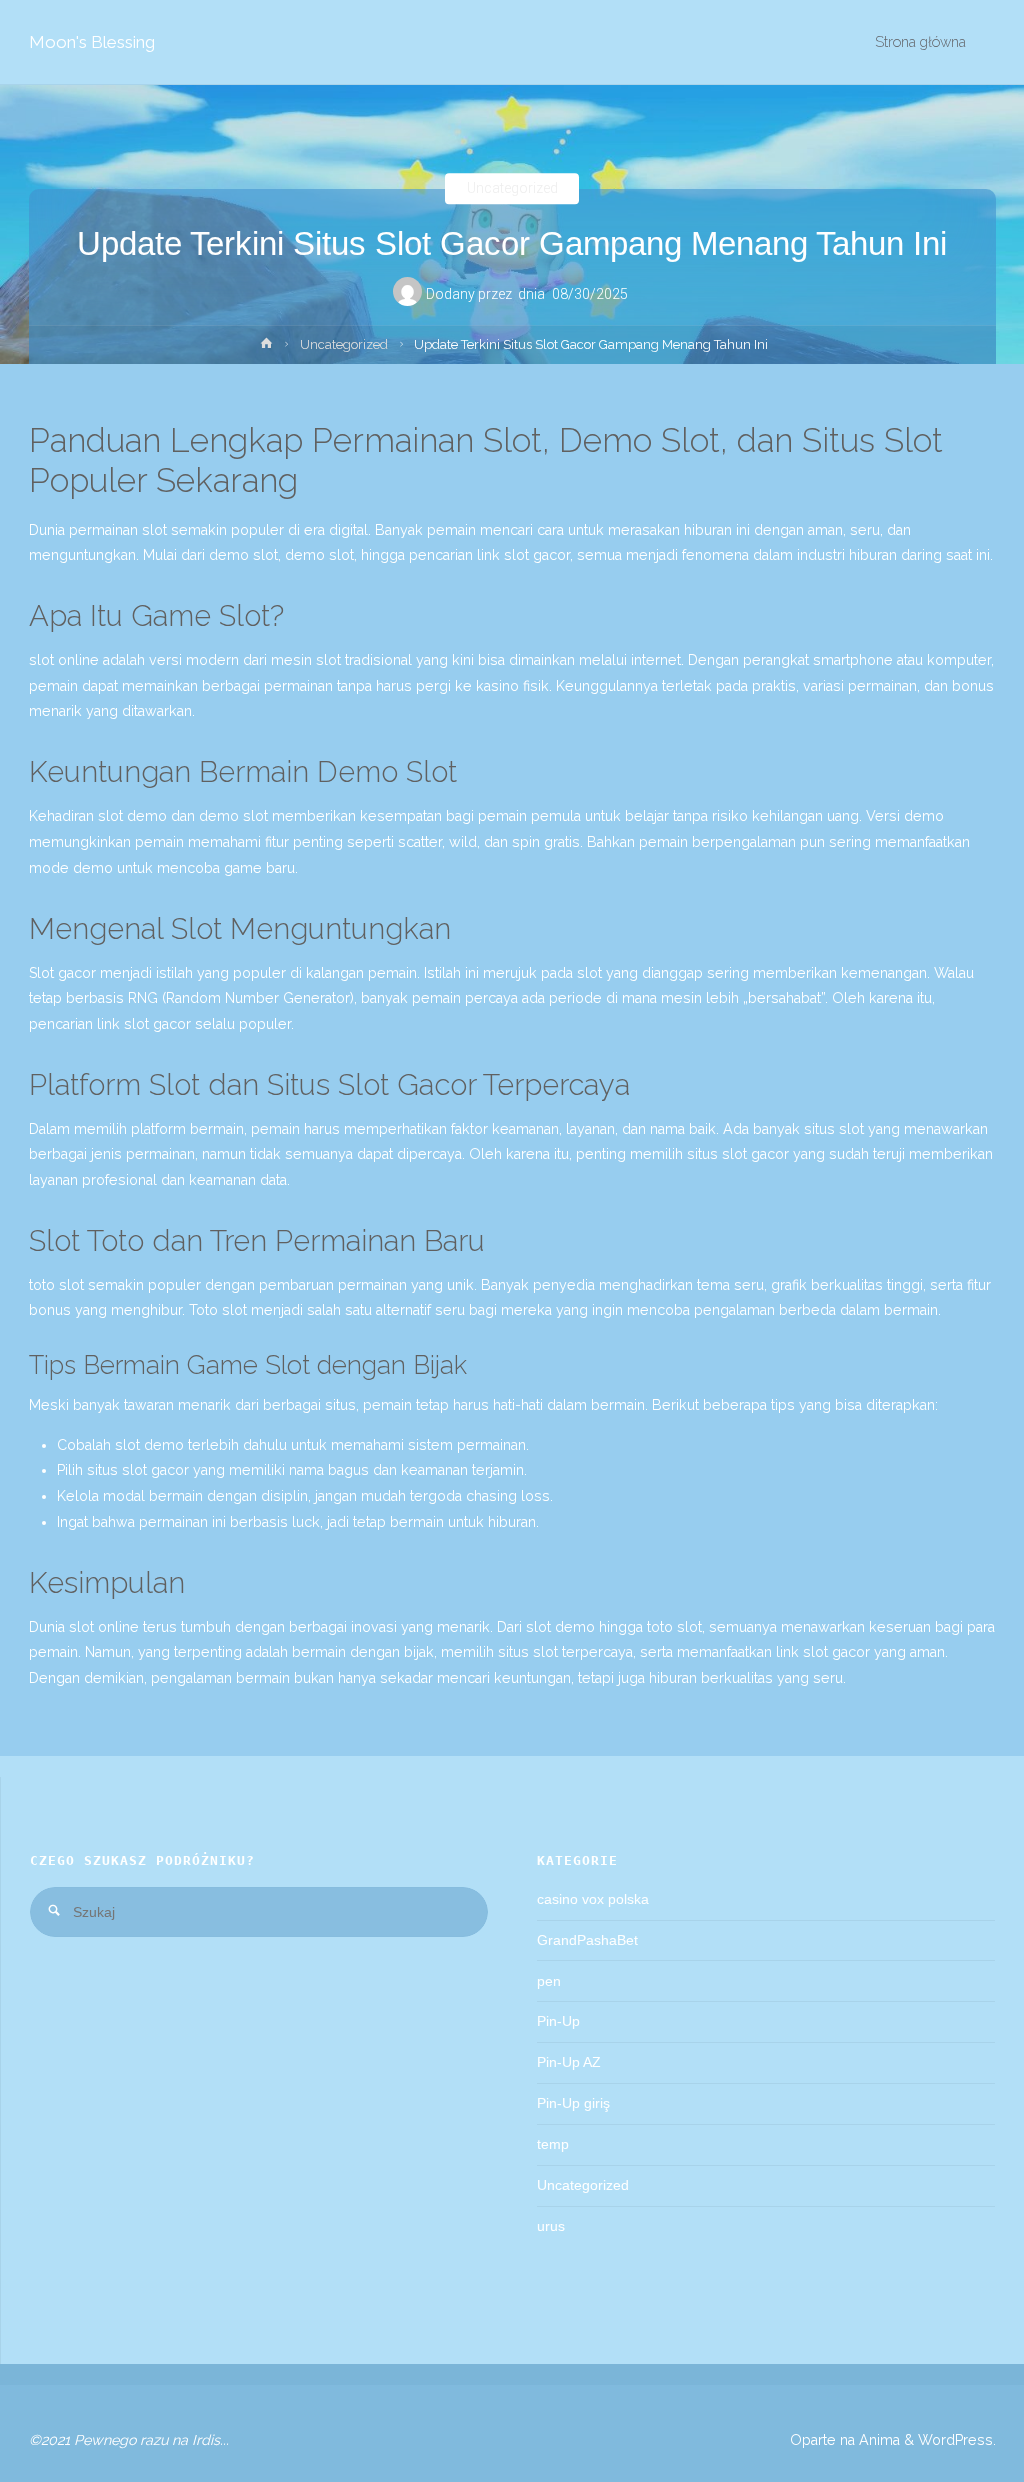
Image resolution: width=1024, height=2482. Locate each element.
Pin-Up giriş (573, 2103)
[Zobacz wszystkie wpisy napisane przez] (515, 297)
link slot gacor (523, 555)
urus (551, 2226)
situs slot (834, 1129)
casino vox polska (593, 1899)
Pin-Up (558, 2021)
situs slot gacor (138, 1470)
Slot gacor (62, 973)
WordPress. (957, 2440)
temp (553, 2144)
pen (549, 1981)
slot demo (149, 1445)
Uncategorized (512, 189)
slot (154, 530)
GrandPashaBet (587, 1940)
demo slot (319, 555)
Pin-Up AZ (569, 2062)
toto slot (674, 1627)
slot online (104, 1627)
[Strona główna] (266, 347)
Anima (877, 2440)
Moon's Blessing (92, 42)
